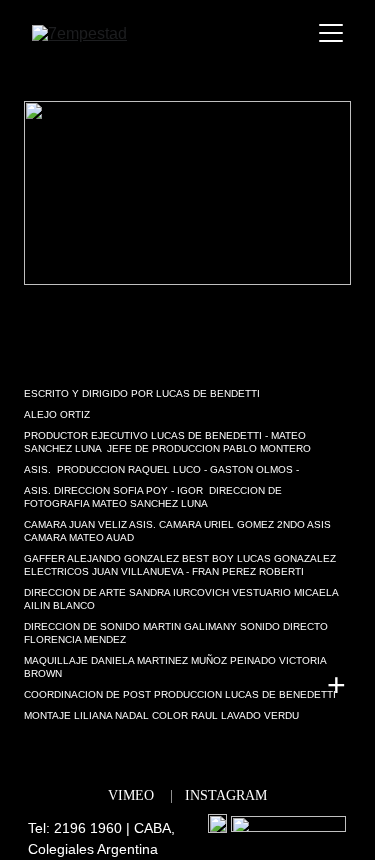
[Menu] (331, 33)
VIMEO (131, 795)
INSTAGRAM (226, 795)
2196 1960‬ (88, 828)
